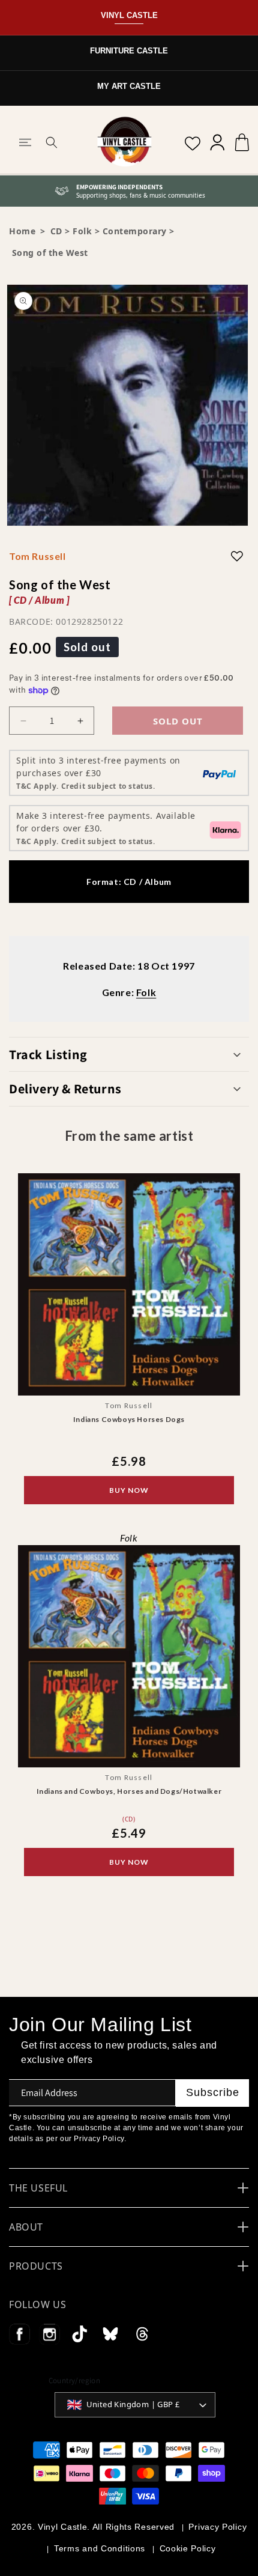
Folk (82, 231)
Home (22, 231)
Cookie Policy (188, 2548)
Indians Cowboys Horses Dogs (129, 1419)
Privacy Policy (217, 2527)
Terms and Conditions (100, 2548)
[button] (25, 142)
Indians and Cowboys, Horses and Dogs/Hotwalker (129, 1792)
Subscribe (213, 2092)
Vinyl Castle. (64, 2527)
